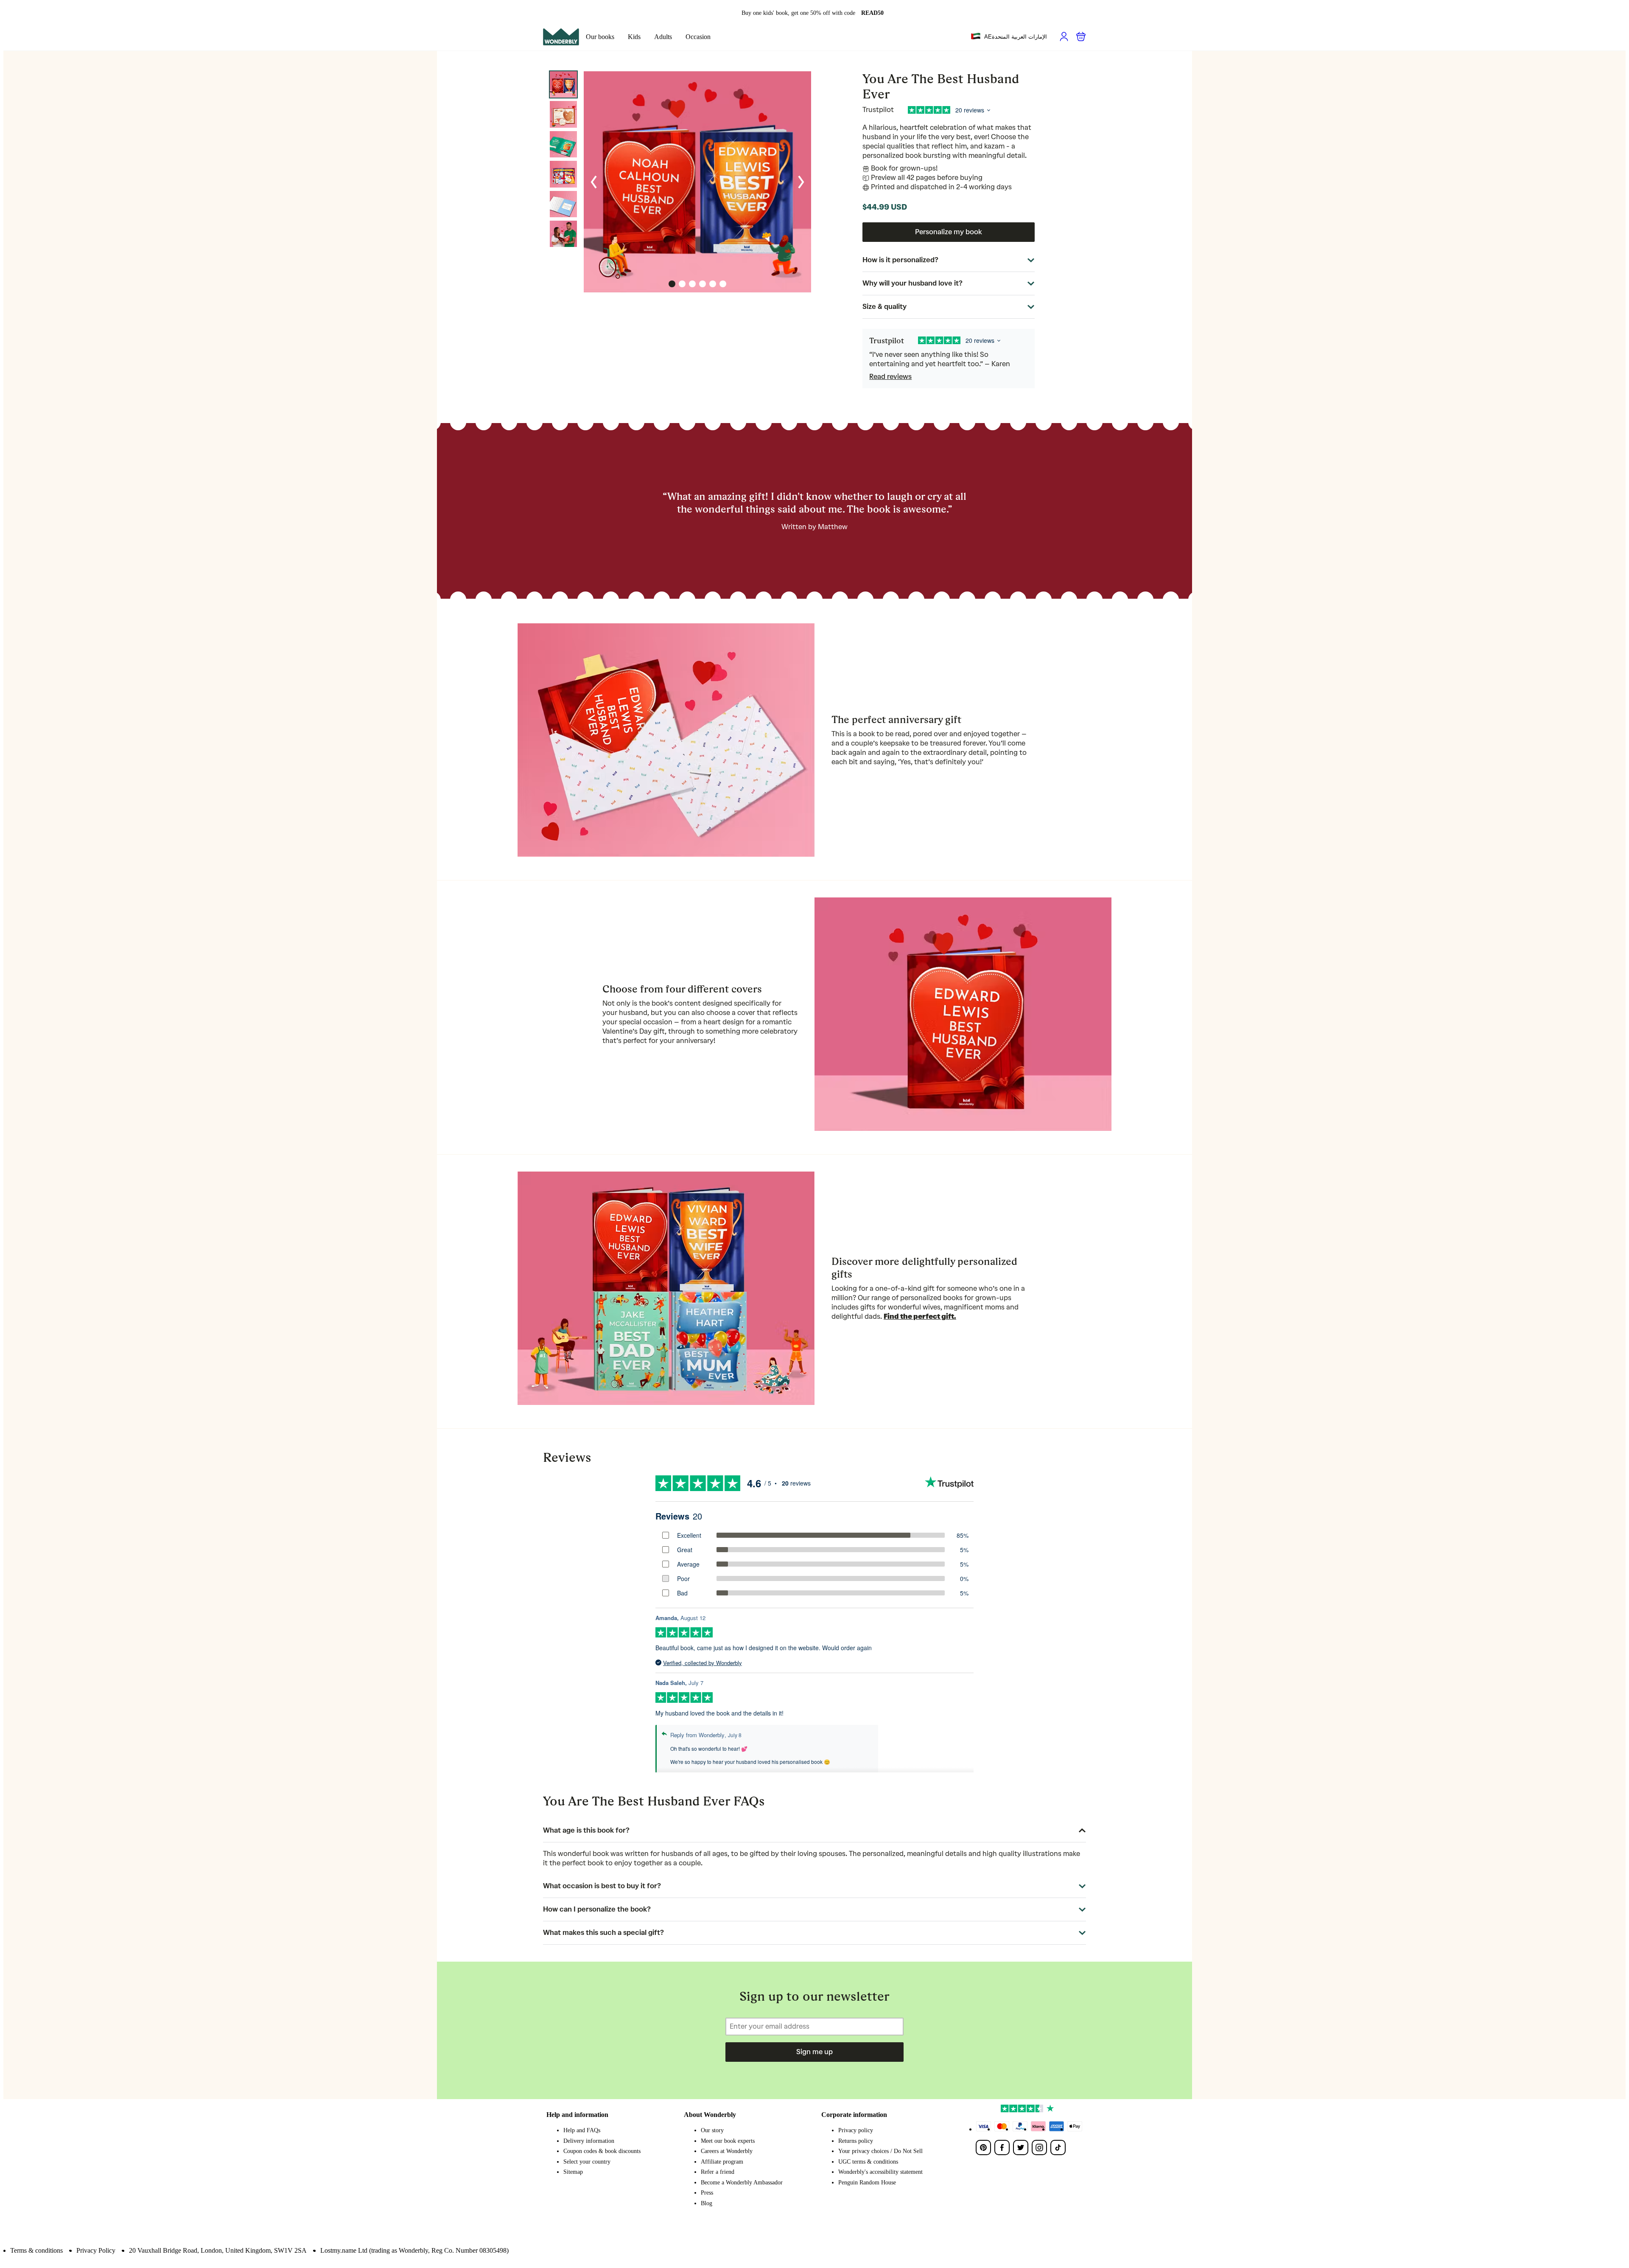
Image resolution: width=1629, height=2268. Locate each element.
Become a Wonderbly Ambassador (742, 2182)
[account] (1064, 36)
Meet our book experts (728, 2141)
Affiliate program (722, 2162)
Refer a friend (718, 2172)
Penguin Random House (867, 2182)
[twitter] (1021, 2147)
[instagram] (1039, 2147)
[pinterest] (983, 2147)
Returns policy (856, 2141)
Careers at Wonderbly (727, 2151)
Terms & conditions (36, 2250)
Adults (663, 37)
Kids (634, 37)
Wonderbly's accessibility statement (880, 2172)
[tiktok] (1058, 2147)
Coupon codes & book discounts (602, 2151)
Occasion (698, 37)
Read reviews (890, 377)
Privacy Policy (96, 2250)
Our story (712, 2130)
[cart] (1081, 36)
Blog (707, 2203)
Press (707, 2193)
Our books (600, 37)
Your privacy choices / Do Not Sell (880, 2151)
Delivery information (589, 2141)
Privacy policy (856, 2130)
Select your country (587, 2162)
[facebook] (1002, 2147)
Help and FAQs (582, 2130)
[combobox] (1009, 37)
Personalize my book (949, 232)
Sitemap (573, 2172)
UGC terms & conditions (868, 2162)
